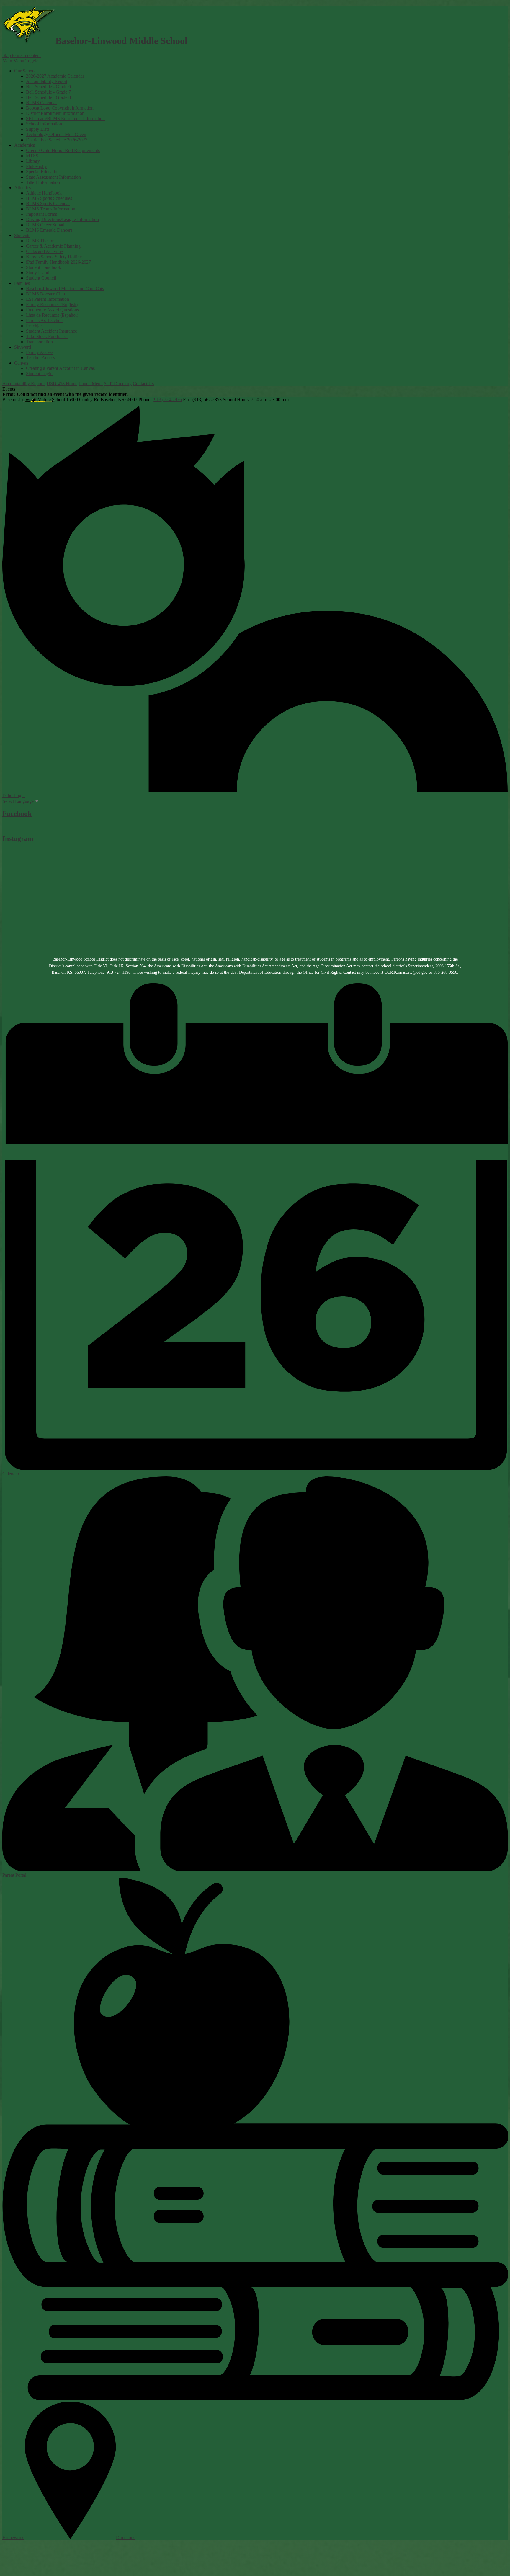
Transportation (39, 342)
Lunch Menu (91, 384)
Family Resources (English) (52, 304)
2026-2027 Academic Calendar (55, 76)
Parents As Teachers (45, 320)
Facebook (17, 814)
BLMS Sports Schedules (49, 198)
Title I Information (43, 182)
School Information (44, 124)
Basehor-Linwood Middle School (121, 41)
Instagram (18, 839)
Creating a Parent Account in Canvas (60, 368)
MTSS (32, 156)
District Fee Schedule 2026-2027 (57, 140)
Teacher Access (40, 358)
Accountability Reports (24, 384)
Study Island (38, 273)
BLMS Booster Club (45, 294)
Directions (126, 2537)
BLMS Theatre (40, 241)
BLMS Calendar (41, 103)
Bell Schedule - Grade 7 (48, 92)
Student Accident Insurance (52, 331)
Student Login (39, 374)
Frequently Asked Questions (52, 310)
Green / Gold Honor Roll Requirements (63, 150)
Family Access (40, 352)
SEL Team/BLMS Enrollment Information (65, 119)
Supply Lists (38, 129)
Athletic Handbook (44, 193)
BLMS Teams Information (51, 209)
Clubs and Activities (45, 251)
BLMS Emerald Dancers (49, 230)
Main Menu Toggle (20, 61)
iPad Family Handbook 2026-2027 (58, 262)
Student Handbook (44, 267)
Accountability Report (47, 81)
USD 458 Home (62, 384)
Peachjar (34, 326)
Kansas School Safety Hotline (54, 257)
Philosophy (36, 166)
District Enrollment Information (55, 113)
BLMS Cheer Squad (45, 225)
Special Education (43, 172)
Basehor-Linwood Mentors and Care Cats (65, 289)
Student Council (41, 278)
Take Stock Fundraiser (47, 336)
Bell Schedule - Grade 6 (48, 87)
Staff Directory (118, 384)
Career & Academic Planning (53, 246)
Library (33, 161)
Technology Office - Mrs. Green (56, 134)
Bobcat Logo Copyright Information (60, 108)
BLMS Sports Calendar (48, 204)
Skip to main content (22, 55)
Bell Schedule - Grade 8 (48, 97)
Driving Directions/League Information (62, 219)
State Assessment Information (53, 177)
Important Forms (41, 214)
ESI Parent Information (48, 299)
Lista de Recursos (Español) (52, 315)
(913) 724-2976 (167, 400)
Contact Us (143, 384)
